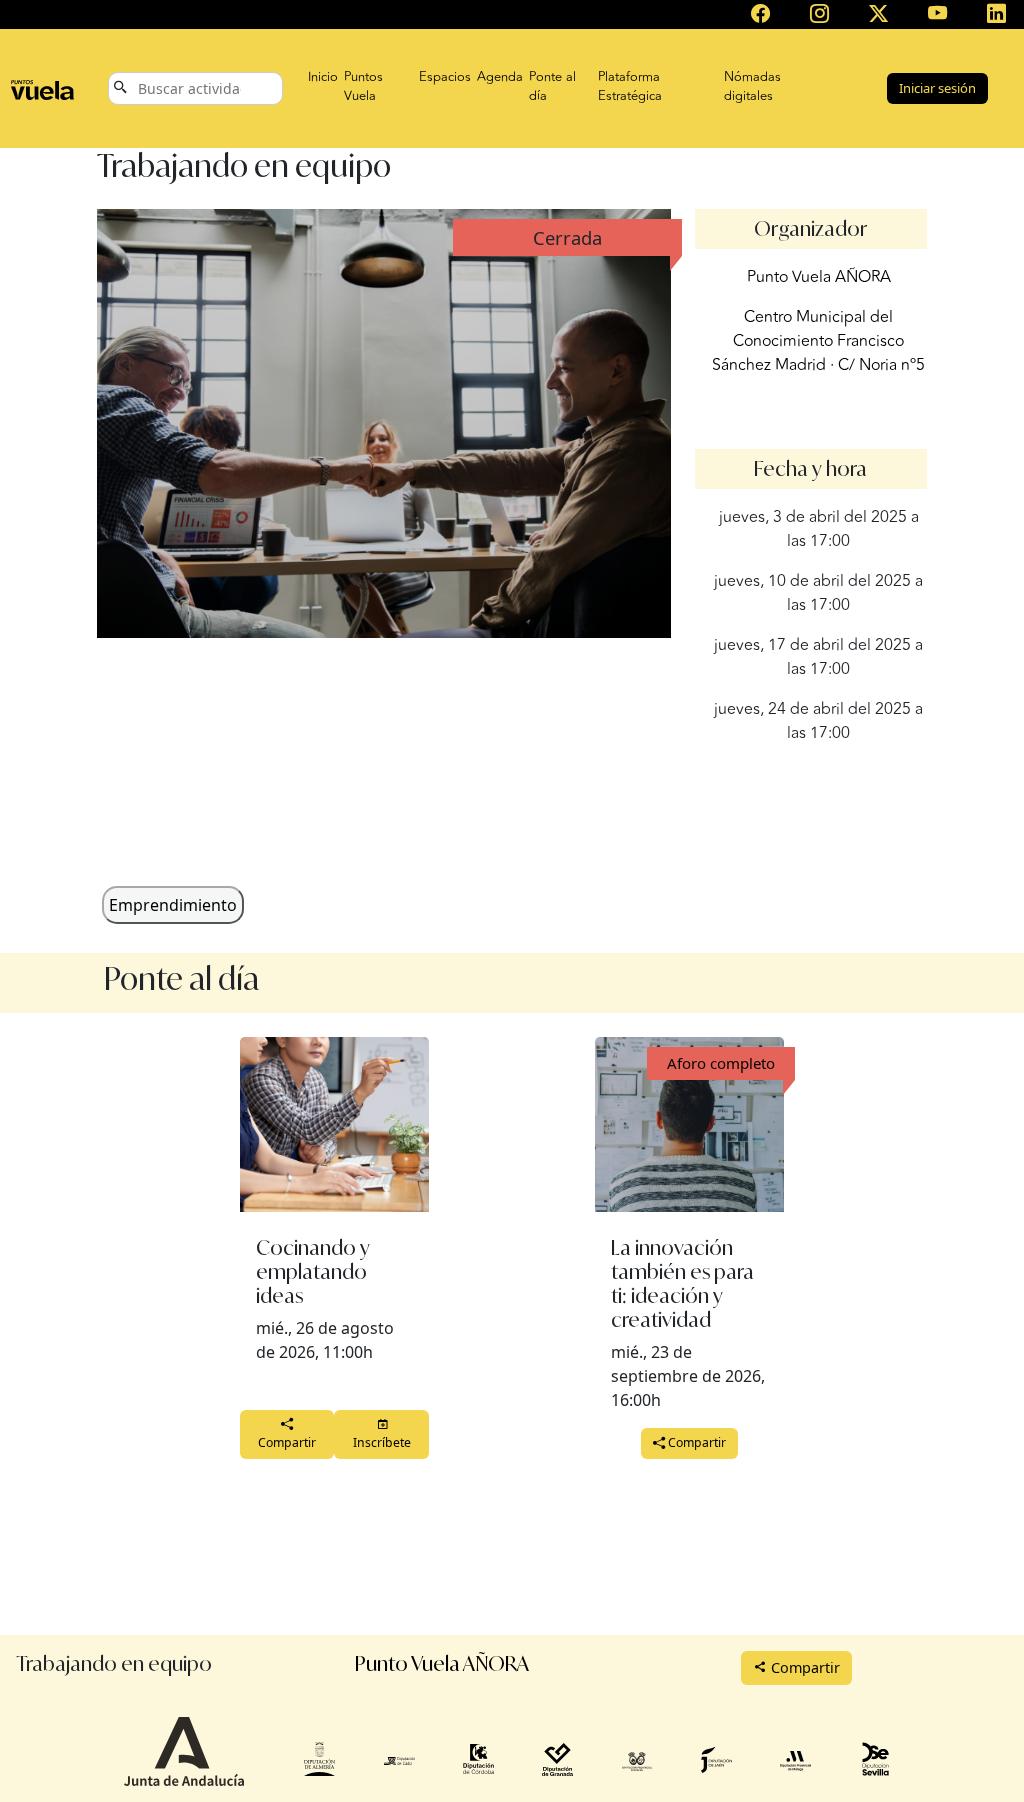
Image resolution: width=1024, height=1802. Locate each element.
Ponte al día (552, 87)
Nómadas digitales (752, 87)
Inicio (323, 77)
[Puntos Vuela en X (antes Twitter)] (878, 15)
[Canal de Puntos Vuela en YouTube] (937, 15)
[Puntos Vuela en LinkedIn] (996, 15)
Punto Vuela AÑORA (819, 277)
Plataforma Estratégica (630, 87)
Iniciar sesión (937, 88)
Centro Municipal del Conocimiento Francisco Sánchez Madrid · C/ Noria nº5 (818, 341)
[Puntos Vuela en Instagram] (819, 15)
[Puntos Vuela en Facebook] (760, 15)
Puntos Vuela (363, 87)
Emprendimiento (173, 905)
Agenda (500, 77)
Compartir (287, 1442)
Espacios (445, 77)
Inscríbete (382, 1442)
